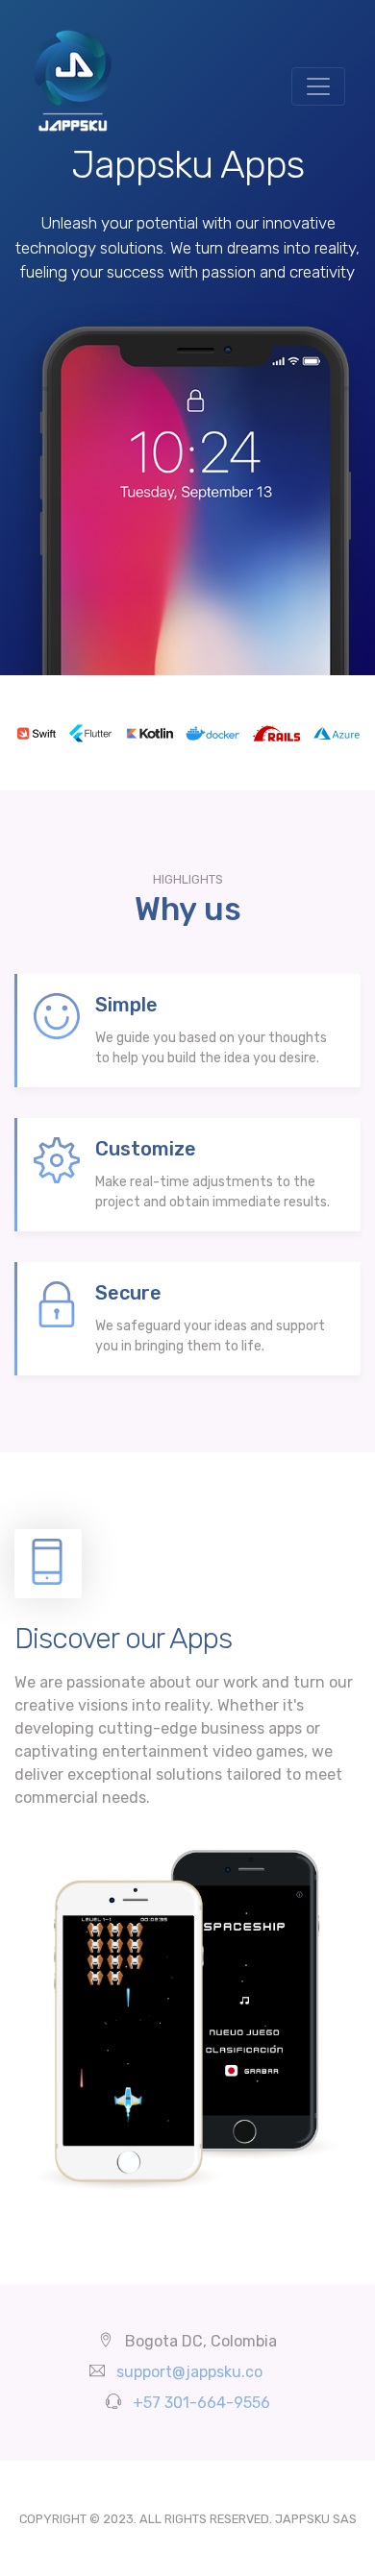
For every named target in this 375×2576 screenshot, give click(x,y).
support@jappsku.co (189, 2372)
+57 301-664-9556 (201, 2403)
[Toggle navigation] (318, 86)
